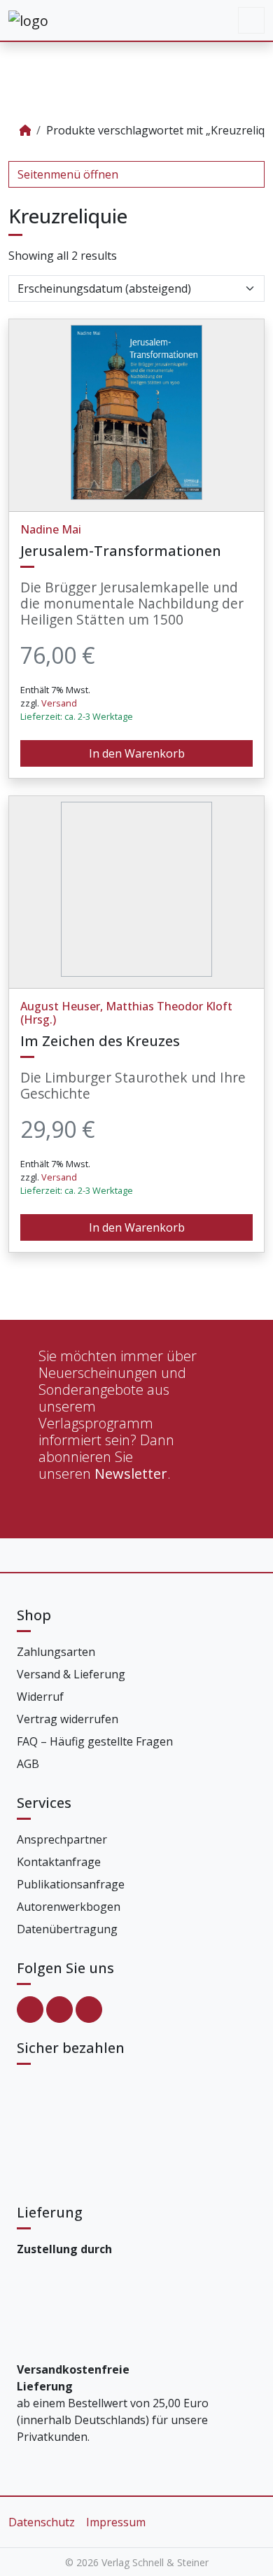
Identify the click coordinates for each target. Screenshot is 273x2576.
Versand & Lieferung (71, 1674)
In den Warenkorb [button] (137, 753)
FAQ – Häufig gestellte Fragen (95, 1741)
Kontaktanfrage (59, 1862)
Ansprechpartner (62, 1839)
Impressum (116, 2522)
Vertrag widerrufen (68, 1719)
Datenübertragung (67, 1929)
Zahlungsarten (56, 1652)
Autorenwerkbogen (69, 1907)
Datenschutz (42, 2522)
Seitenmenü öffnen (68, 174)
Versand (59, 703)
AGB (28, 1764)
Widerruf (40, 1697)
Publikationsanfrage (71, 1884)
